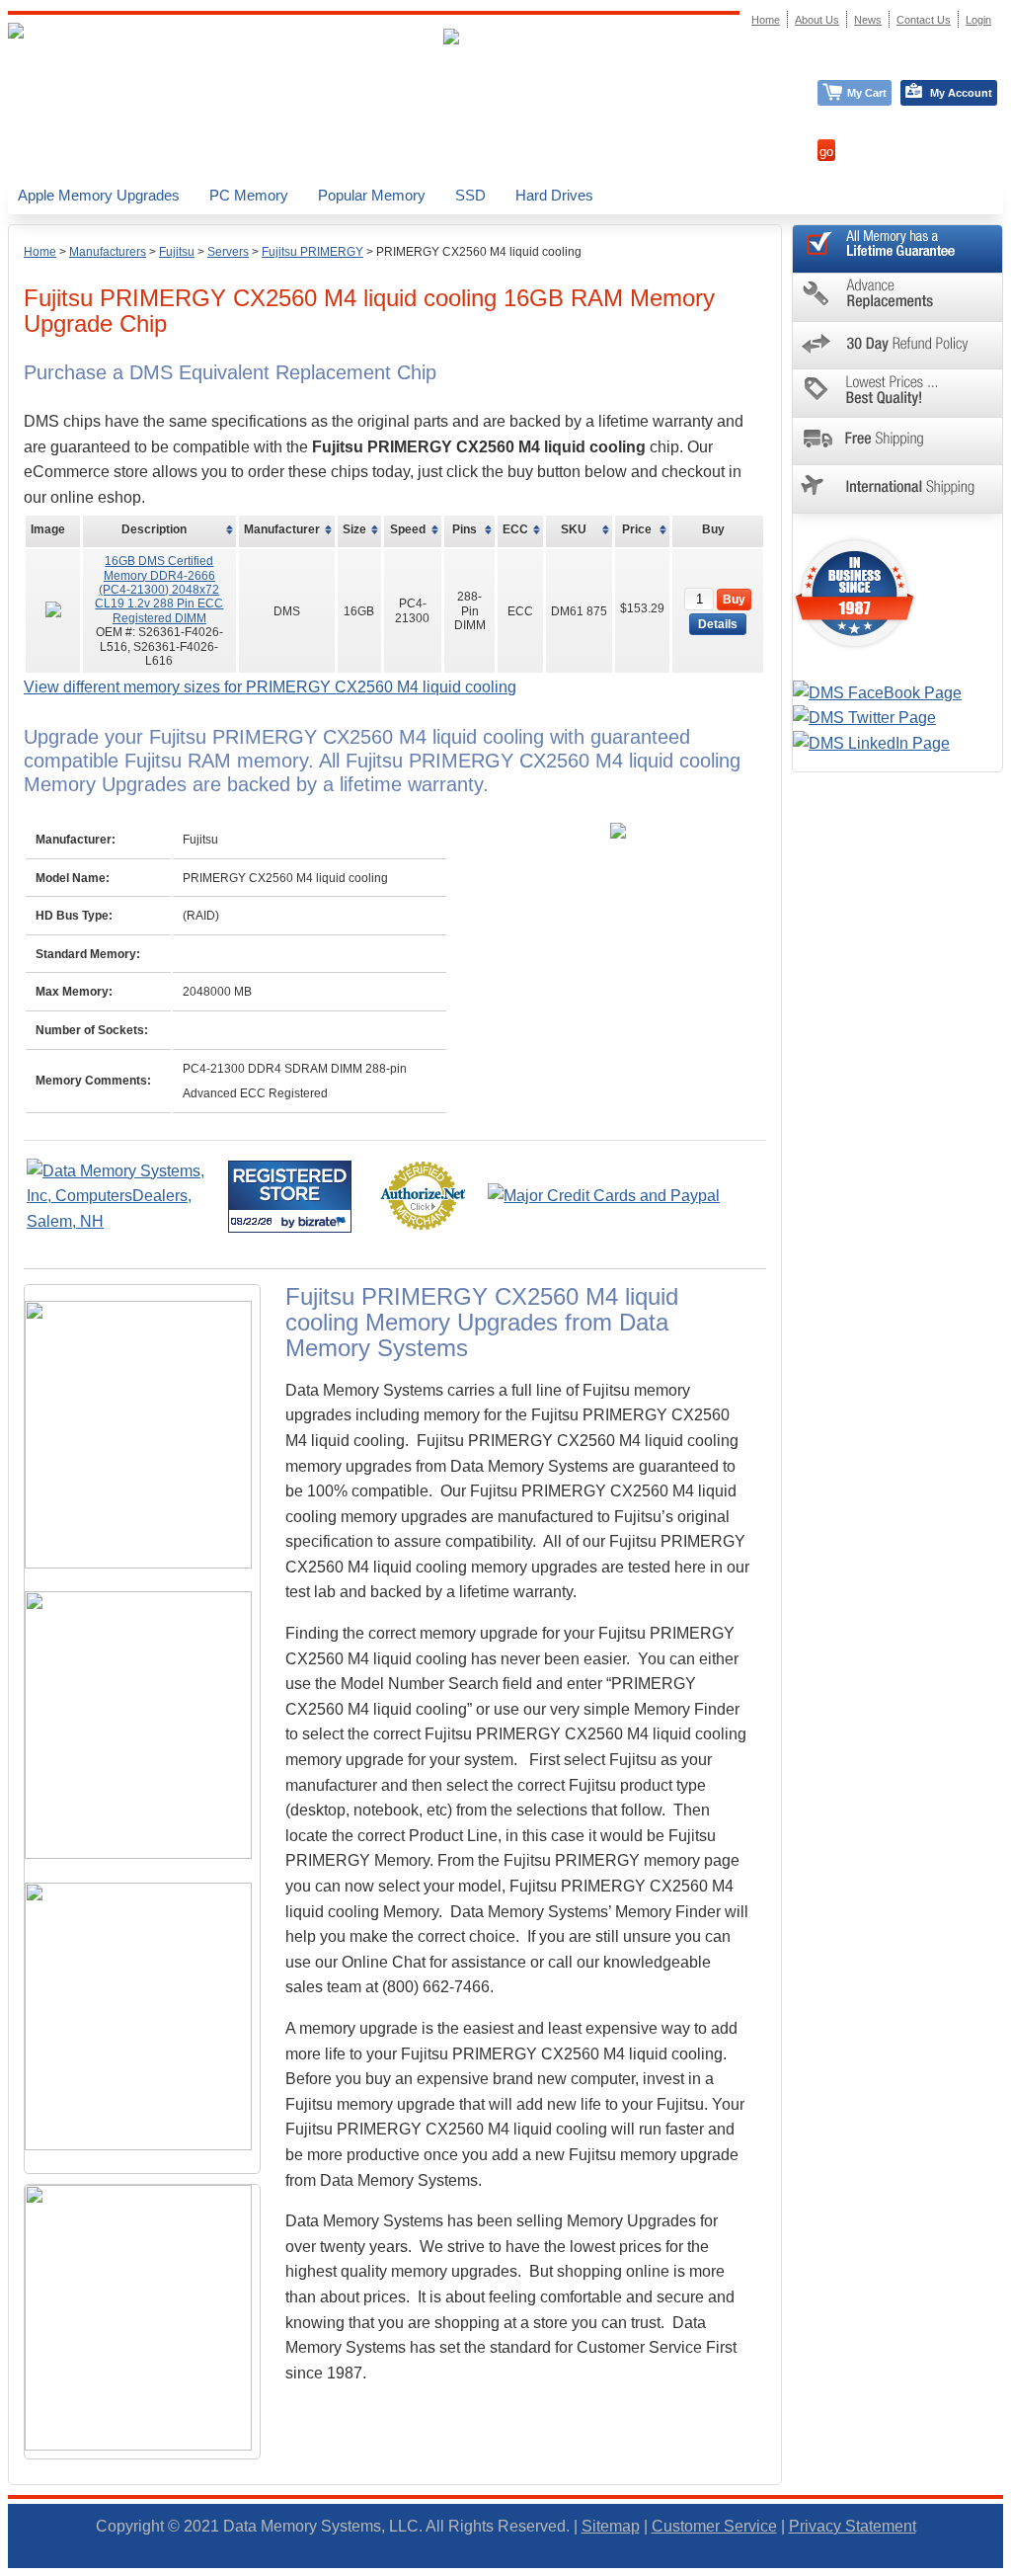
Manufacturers (108, 252)
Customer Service (714, 2526)
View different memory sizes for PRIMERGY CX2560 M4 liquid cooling (270, 687)
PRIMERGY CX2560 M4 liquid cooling (479, 252)
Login (978, 20)
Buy (734, 600)
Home (40, 252)
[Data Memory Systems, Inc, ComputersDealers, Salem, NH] (125, 1221)
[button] (1010, 2567)
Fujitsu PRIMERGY (312, 252)
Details (718, 624)
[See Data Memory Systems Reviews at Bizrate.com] (290, 1197)
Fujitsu (177, 252)
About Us (817, 20)
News (868, 20)
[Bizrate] (324, 1221)
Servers (228, 252)
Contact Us (924, 20)
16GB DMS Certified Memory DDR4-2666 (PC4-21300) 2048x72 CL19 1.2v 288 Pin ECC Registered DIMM (159, 590)
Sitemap (611, 2526)
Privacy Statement (853, 2526)
